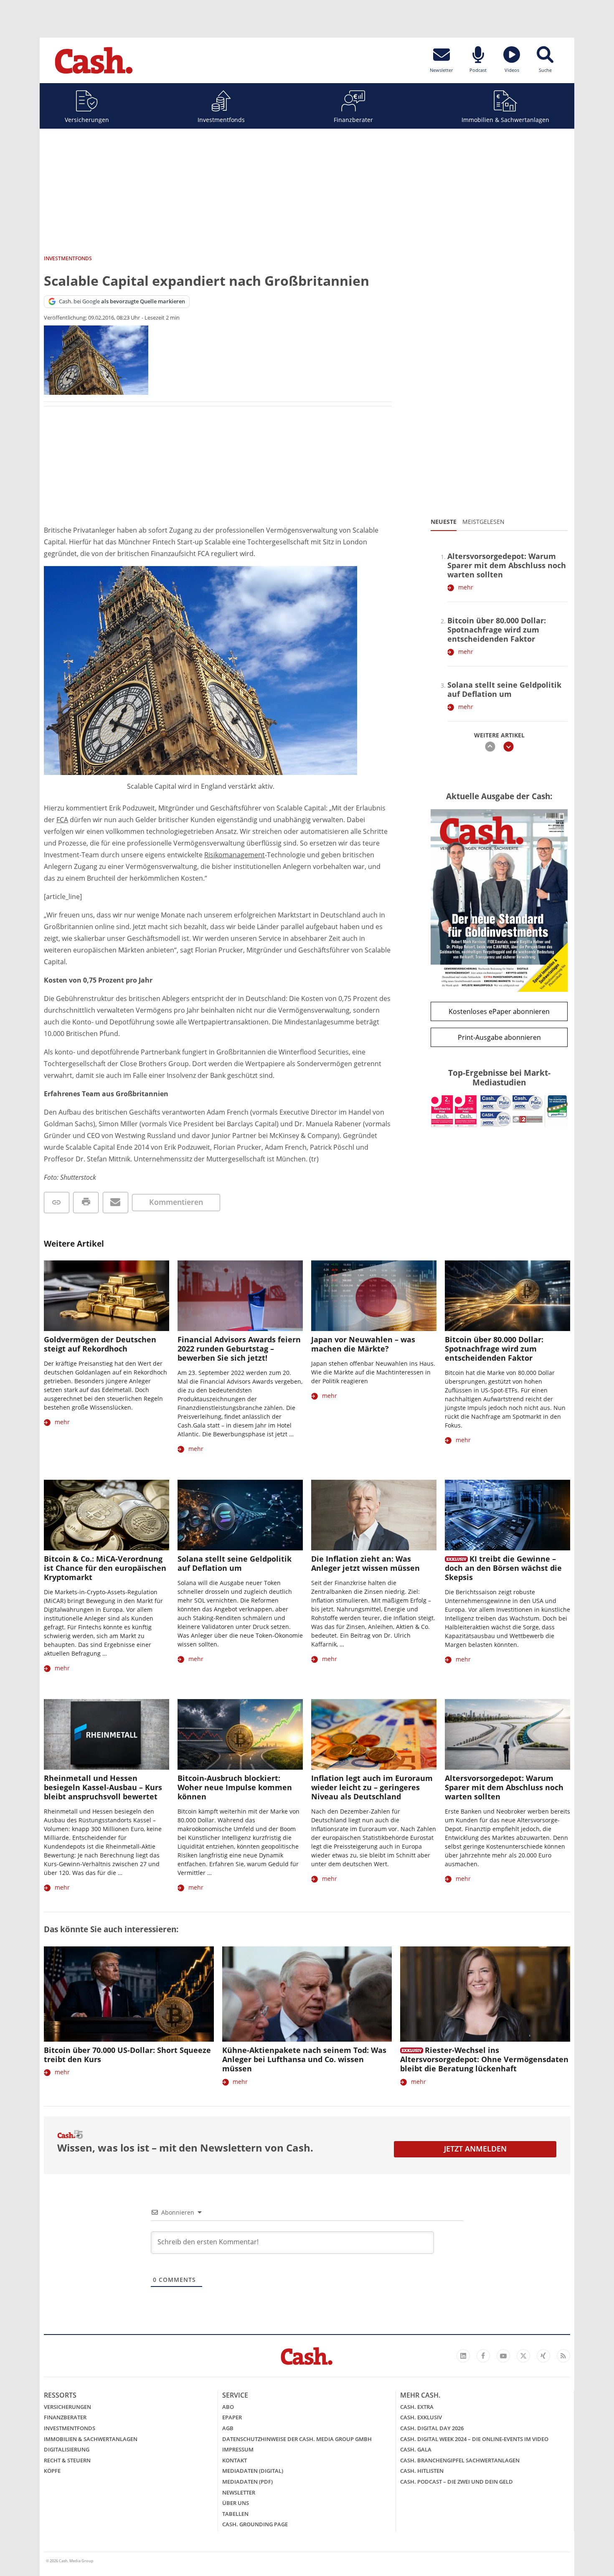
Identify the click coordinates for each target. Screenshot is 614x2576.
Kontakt (235, 2460)
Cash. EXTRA (417, 2407)
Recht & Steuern (67, 2460)
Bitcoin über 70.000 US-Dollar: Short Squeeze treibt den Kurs (127, 2055)
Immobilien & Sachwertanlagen (505, 120)
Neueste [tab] (444, 522)
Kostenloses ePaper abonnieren (499, 1011)
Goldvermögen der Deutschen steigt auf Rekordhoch (100, 1344)
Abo (228, 2407)
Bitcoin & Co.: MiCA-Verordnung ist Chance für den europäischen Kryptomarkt (105, 1568)
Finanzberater (353, 120)
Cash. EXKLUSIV (421, 2417)
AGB (228, 2428)
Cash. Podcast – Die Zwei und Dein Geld (457, 2482)
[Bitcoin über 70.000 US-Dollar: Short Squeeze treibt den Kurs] (129, 1994)
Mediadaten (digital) (253, 2471)
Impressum (238, 2449)
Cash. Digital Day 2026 (432, 2428)
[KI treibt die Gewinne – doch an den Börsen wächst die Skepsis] (507, 1515)
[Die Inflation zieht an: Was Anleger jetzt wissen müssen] (374, 1515)
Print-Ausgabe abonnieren (499, 1037)
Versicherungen (87, 120)
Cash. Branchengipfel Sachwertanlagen (460, 2460)
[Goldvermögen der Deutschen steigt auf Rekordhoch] (107, 1296)
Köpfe (52, 2471)
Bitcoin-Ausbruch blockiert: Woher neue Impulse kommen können (235, 1787)
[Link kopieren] (57, 1203)
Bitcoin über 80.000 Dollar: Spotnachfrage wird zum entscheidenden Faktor (497, 630)
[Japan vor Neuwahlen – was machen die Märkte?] (374, 1296)
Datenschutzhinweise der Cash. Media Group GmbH (297, 2439)
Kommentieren (176, 1202)
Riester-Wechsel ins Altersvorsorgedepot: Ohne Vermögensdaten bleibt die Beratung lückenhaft (484, 2059)
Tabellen (235, 2514)
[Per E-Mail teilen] (115, 1203)
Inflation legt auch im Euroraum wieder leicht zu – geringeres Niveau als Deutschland (372, 1787)
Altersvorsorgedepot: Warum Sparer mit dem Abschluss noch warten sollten (507, 565)
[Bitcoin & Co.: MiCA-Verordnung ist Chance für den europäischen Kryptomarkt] (107, 1515)
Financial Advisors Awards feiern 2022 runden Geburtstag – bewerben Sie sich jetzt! (239, 1349)
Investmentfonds (221, 120)
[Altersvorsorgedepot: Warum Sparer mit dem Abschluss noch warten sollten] (507, 1734)
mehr (466, 587)
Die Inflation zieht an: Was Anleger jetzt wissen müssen (365, 1563)
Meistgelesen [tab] (483, 522)
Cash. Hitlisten (422, 2471)
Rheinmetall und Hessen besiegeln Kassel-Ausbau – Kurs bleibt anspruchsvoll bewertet (103, 1787)
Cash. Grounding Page (255, 2524)
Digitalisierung (67, 2449)
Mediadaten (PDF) (247, 2482)
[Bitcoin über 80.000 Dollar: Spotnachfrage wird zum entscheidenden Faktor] (507, 1296)
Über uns (236, 2503)
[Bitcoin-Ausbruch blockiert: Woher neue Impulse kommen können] (240, 1734)
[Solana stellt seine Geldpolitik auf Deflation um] (240, 1515)
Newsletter (239, 2492)
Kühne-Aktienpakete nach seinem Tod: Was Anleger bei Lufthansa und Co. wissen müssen (304, 2059)
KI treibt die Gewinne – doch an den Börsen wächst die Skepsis (503, 1568)
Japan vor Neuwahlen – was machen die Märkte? (363, 1344)
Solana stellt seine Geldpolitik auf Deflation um (504, 689)
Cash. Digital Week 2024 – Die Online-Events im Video (474, 2439)
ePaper (232, 2417)
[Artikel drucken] (86, 1203)
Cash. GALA (416, 2449)
